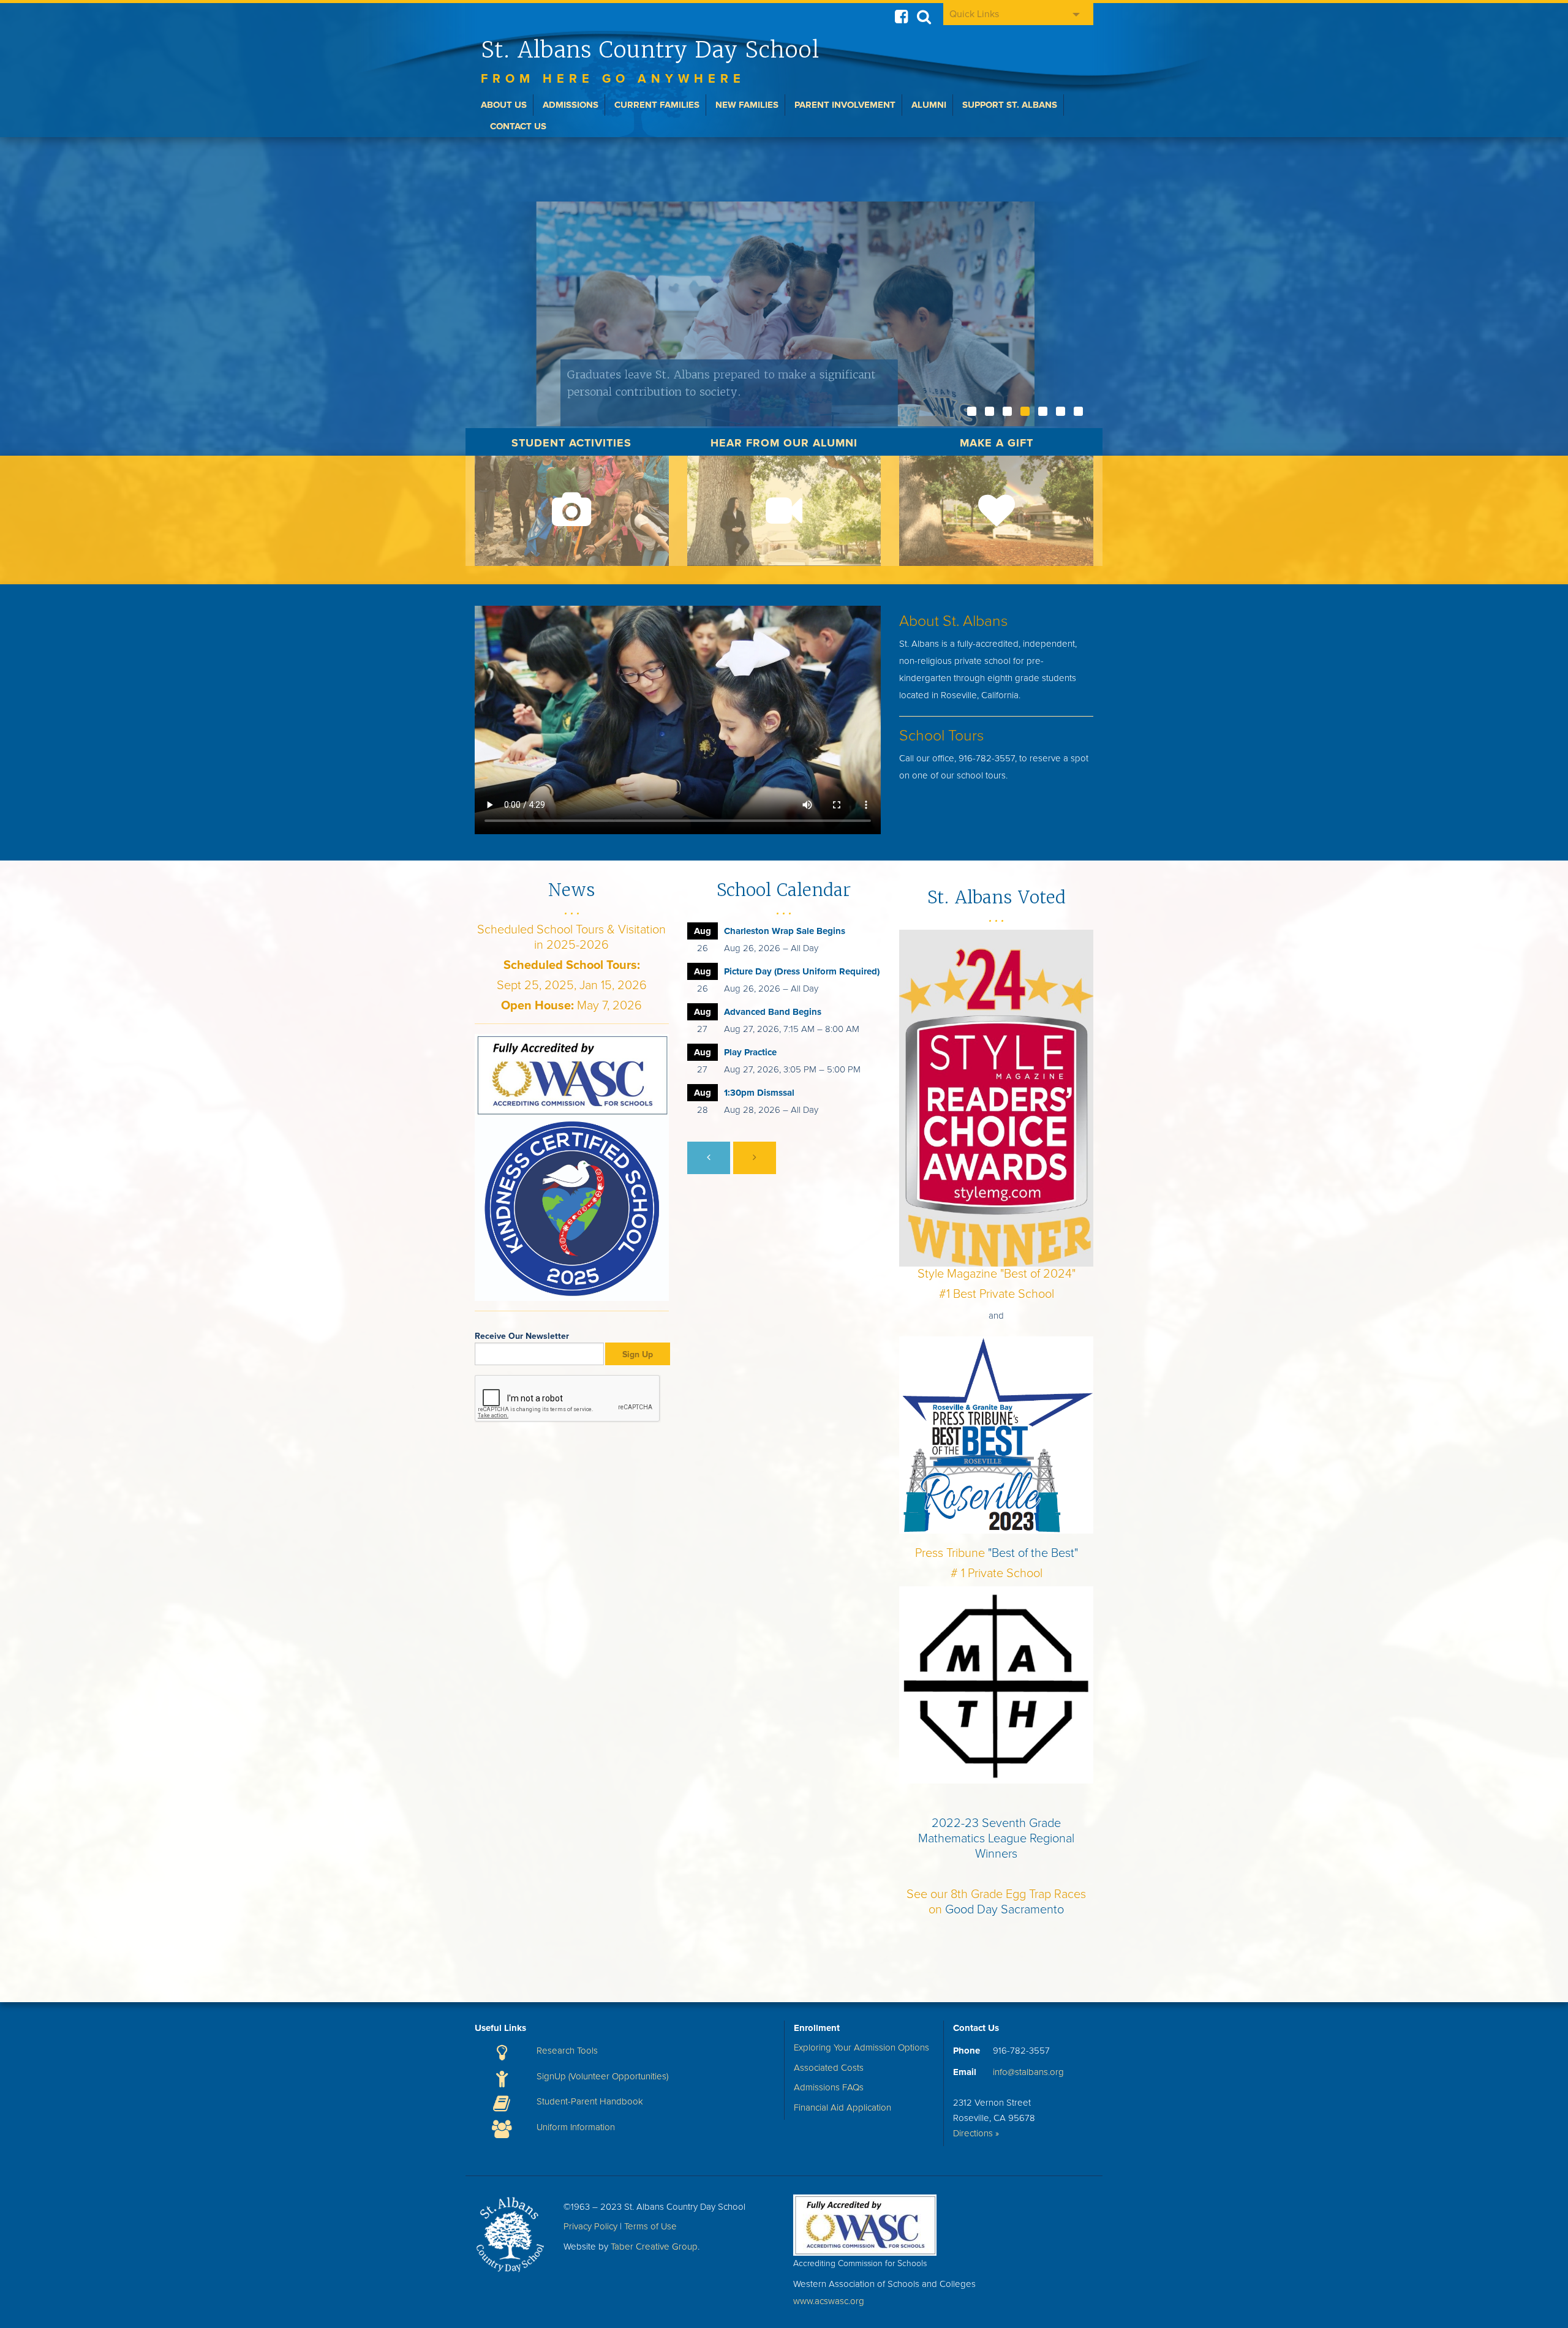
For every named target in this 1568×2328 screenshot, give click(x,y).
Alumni (929, 105)
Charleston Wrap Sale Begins (785, 931)
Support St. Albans (1010, 105)
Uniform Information (576, 2127)
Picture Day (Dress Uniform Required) (802, 971)
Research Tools (567, 2051)
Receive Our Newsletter (522, 1336)
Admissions (571, 105)
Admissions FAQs (829, 2087)
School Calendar (784, 890)
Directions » (976, 2133)
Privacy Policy (590, 2226)
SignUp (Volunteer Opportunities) (602, 2076)
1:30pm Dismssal (759, 1093)
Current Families (657, 105)
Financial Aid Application (842, 2108)
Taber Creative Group (654, 2247)
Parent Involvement (845, 105)
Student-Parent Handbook (590, 2101)
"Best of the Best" (1033, 1553)
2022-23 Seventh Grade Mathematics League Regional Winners (996, 1839)
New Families (747, 105)
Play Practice (750, 1052)
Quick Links (974, 14)
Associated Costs (829, 2068)
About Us (504, 105)
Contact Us (518, 126)
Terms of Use (650, 2226)
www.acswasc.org (829, 2301)
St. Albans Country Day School (650, 50)
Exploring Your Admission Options (861, 2047)
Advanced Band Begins (773, 1012)
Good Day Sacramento (1005, 1910)
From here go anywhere (613, 79)
